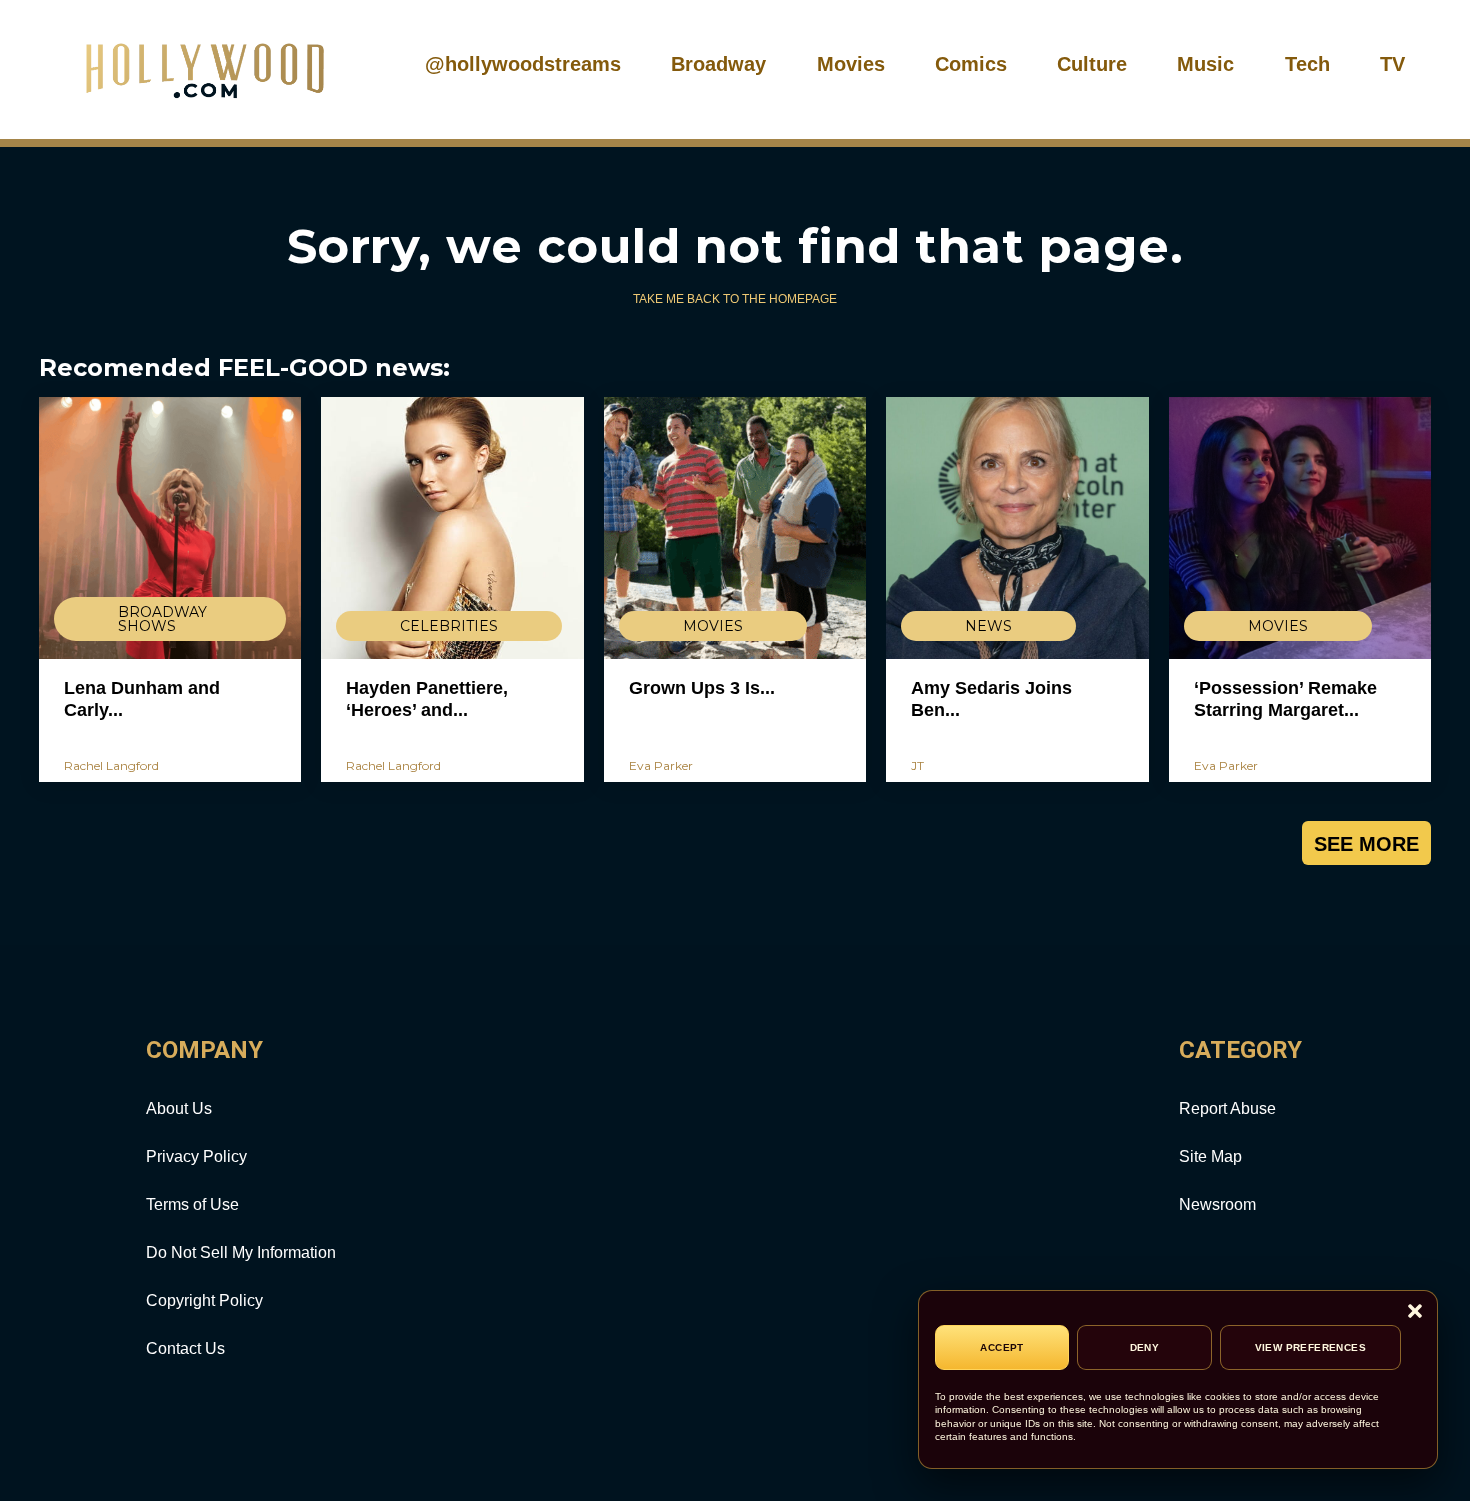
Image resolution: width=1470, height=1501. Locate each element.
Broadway (718, 64)
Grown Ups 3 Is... (702, 688)
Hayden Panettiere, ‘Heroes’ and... (427, 699)
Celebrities (449, 626)
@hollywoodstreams (523, 64)
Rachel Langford (111, 765)
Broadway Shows (162, 619)
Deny (1145, 1347)
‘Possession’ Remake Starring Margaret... (1285, 699)
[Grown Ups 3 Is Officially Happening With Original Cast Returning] (735, 528)
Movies (851, 64)
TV (1392, 64)
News (988, 626)
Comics (971, 64)
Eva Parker (661, 765)
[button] (1415, 1312)
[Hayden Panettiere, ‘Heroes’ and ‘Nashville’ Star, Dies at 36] (452, 528)
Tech (1307, 64)
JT (917, 765)
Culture (1092, 64)
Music (1205, 64)
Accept (1001, 1347)
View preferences (1310, 1347)
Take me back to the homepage (735, 299)
